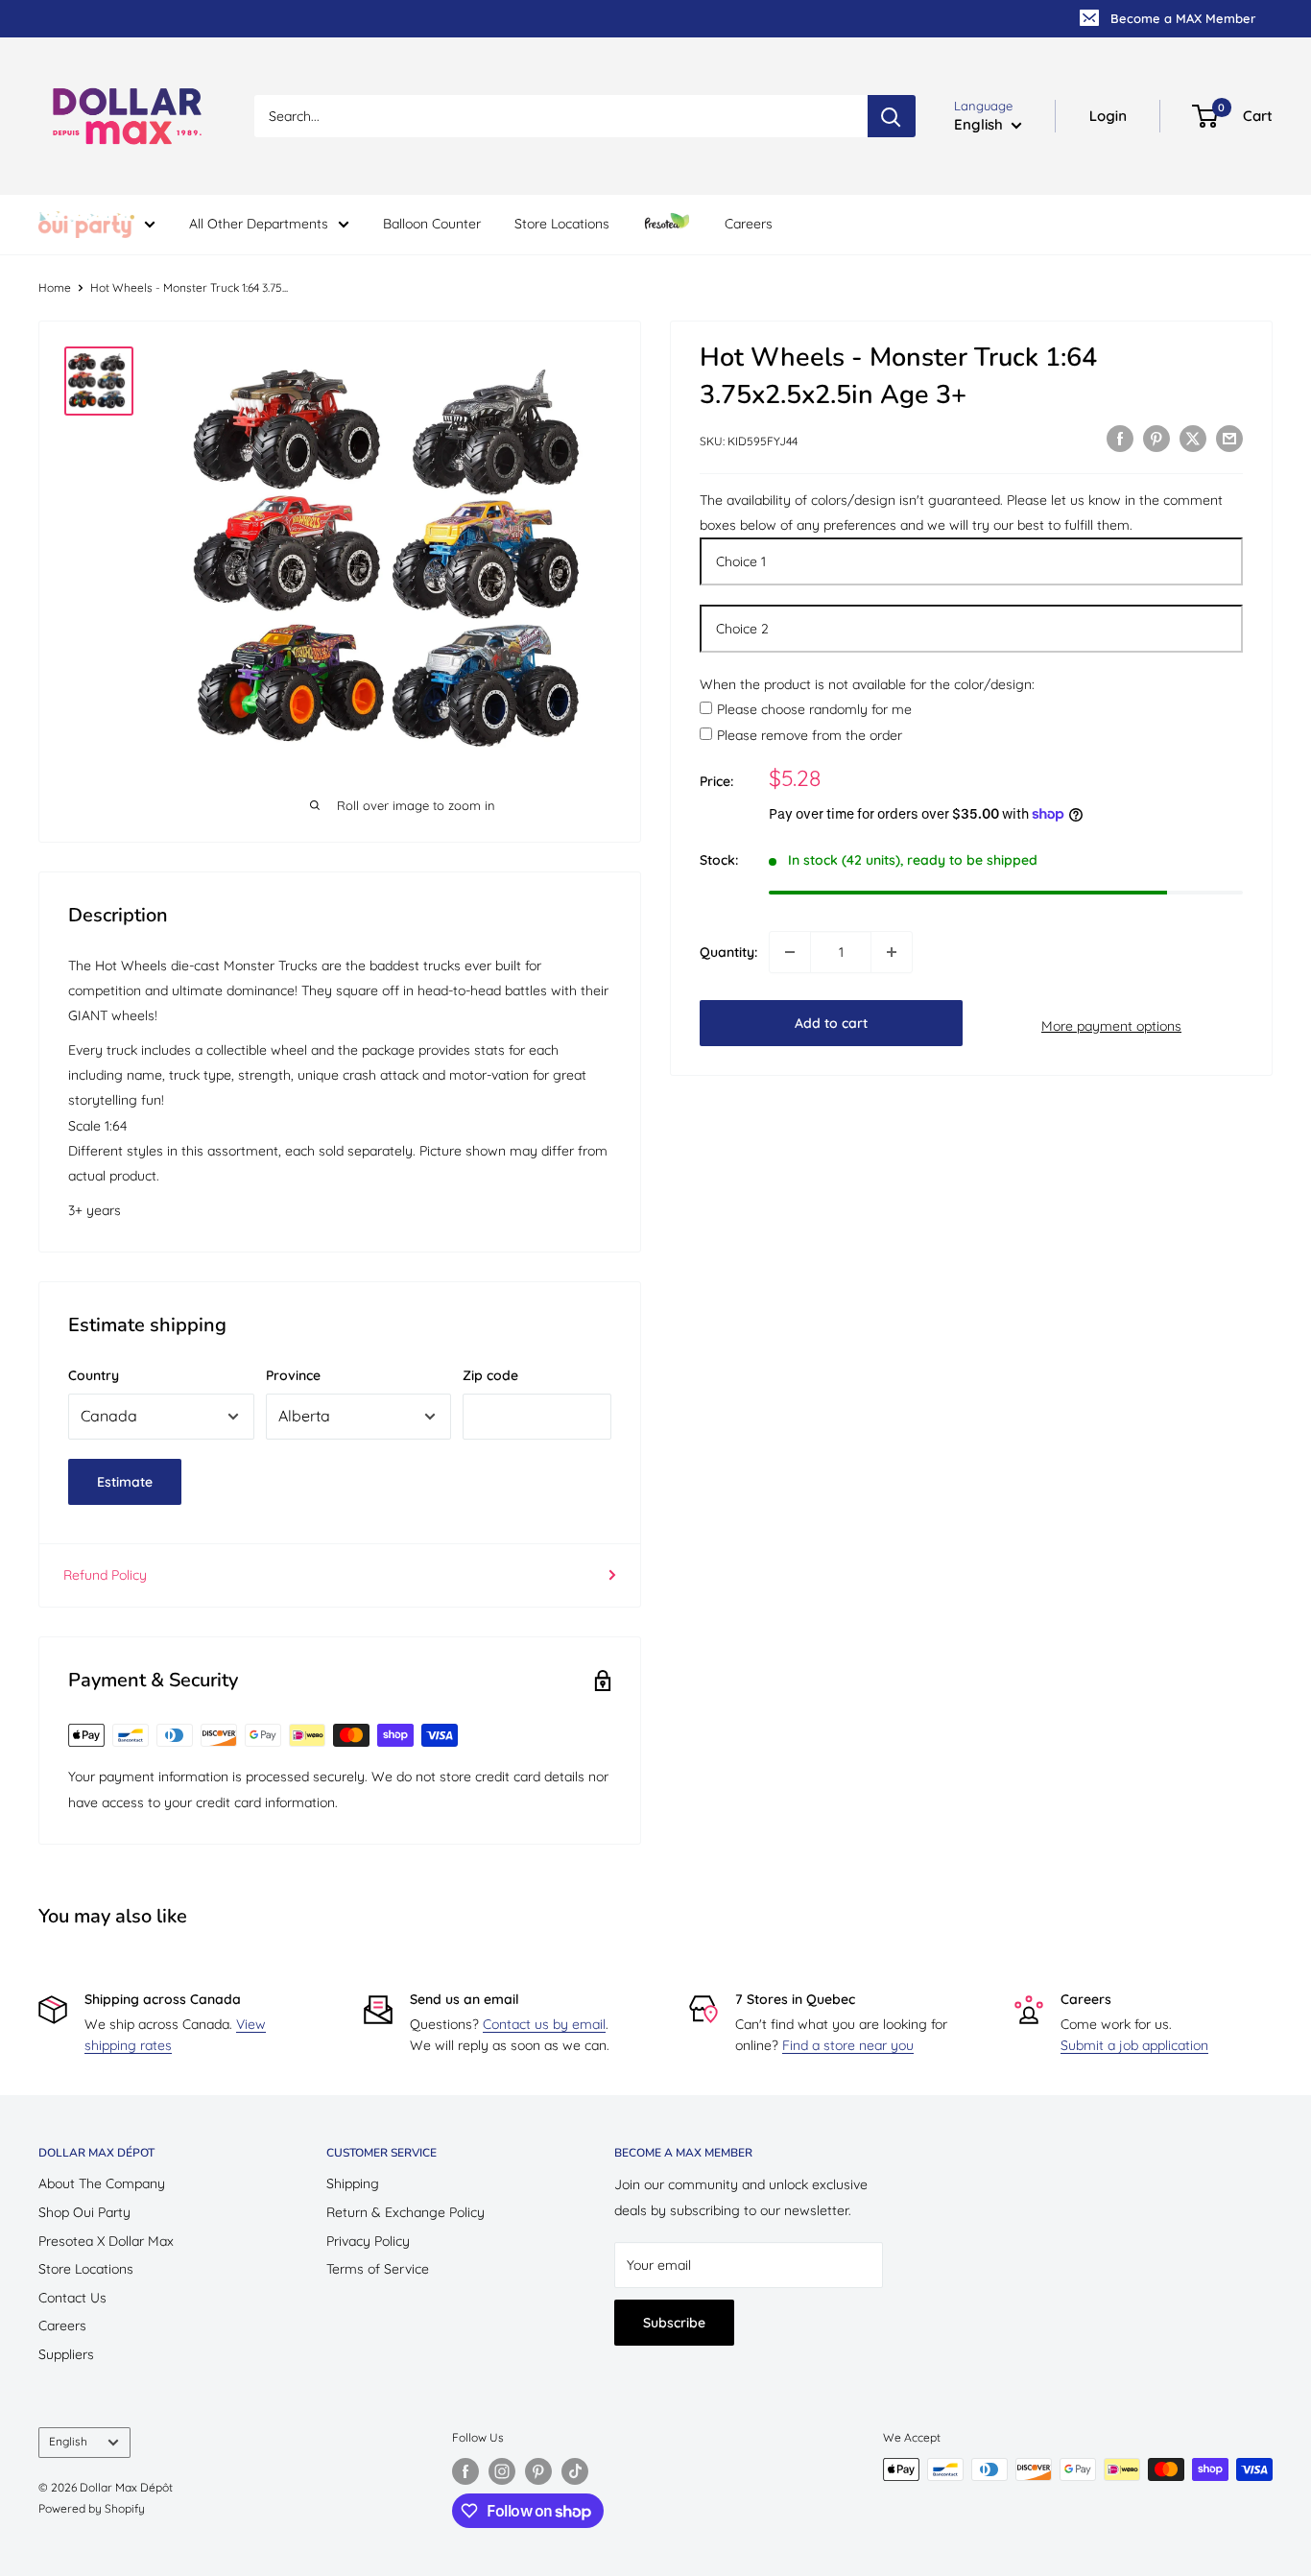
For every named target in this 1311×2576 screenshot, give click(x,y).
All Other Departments (259, 224)
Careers (749, 224)
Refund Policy (105, 1575)
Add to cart (831, 1023)
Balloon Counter (432, 224)
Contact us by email (544, 2024)
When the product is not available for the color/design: (867, 684)
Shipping (353, 2183)
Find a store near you (848, 2045)
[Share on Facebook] (1120, 439)
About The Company (102, 2183)
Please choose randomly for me (814, 710)
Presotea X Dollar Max (106, 2241)
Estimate (125, 1482)
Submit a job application (1134, 2045)
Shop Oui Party (84, 2212)
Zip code (490, 1375)
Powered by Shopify (92, 2508)
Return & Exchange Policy (405, 2212)
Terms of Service (378, 2269)
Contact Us (72, 2298)
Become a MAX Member (1183, 18)
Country (94, 1375)
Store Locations (562, 224)
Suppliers (66, 2354)
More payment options (1111, 1026)
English (68, 2441)
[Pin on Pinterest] (1156, 439)
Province (293, 1375)
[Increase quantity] (892, 952)
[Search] (892, 116)
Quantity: (728, 952)
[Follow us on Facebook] (465, 2471)
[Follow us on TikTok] (575, 2471)
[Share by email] (1229, 439)
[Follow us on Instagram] (502, 2471)
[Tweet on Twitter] (1193, 439)
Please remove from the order (810, 735)
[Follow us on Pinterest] (538, 2471)
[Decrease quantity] (790, 952)
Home (55, 287)
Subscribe (674, 2323)
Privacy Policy (368, 2241)
